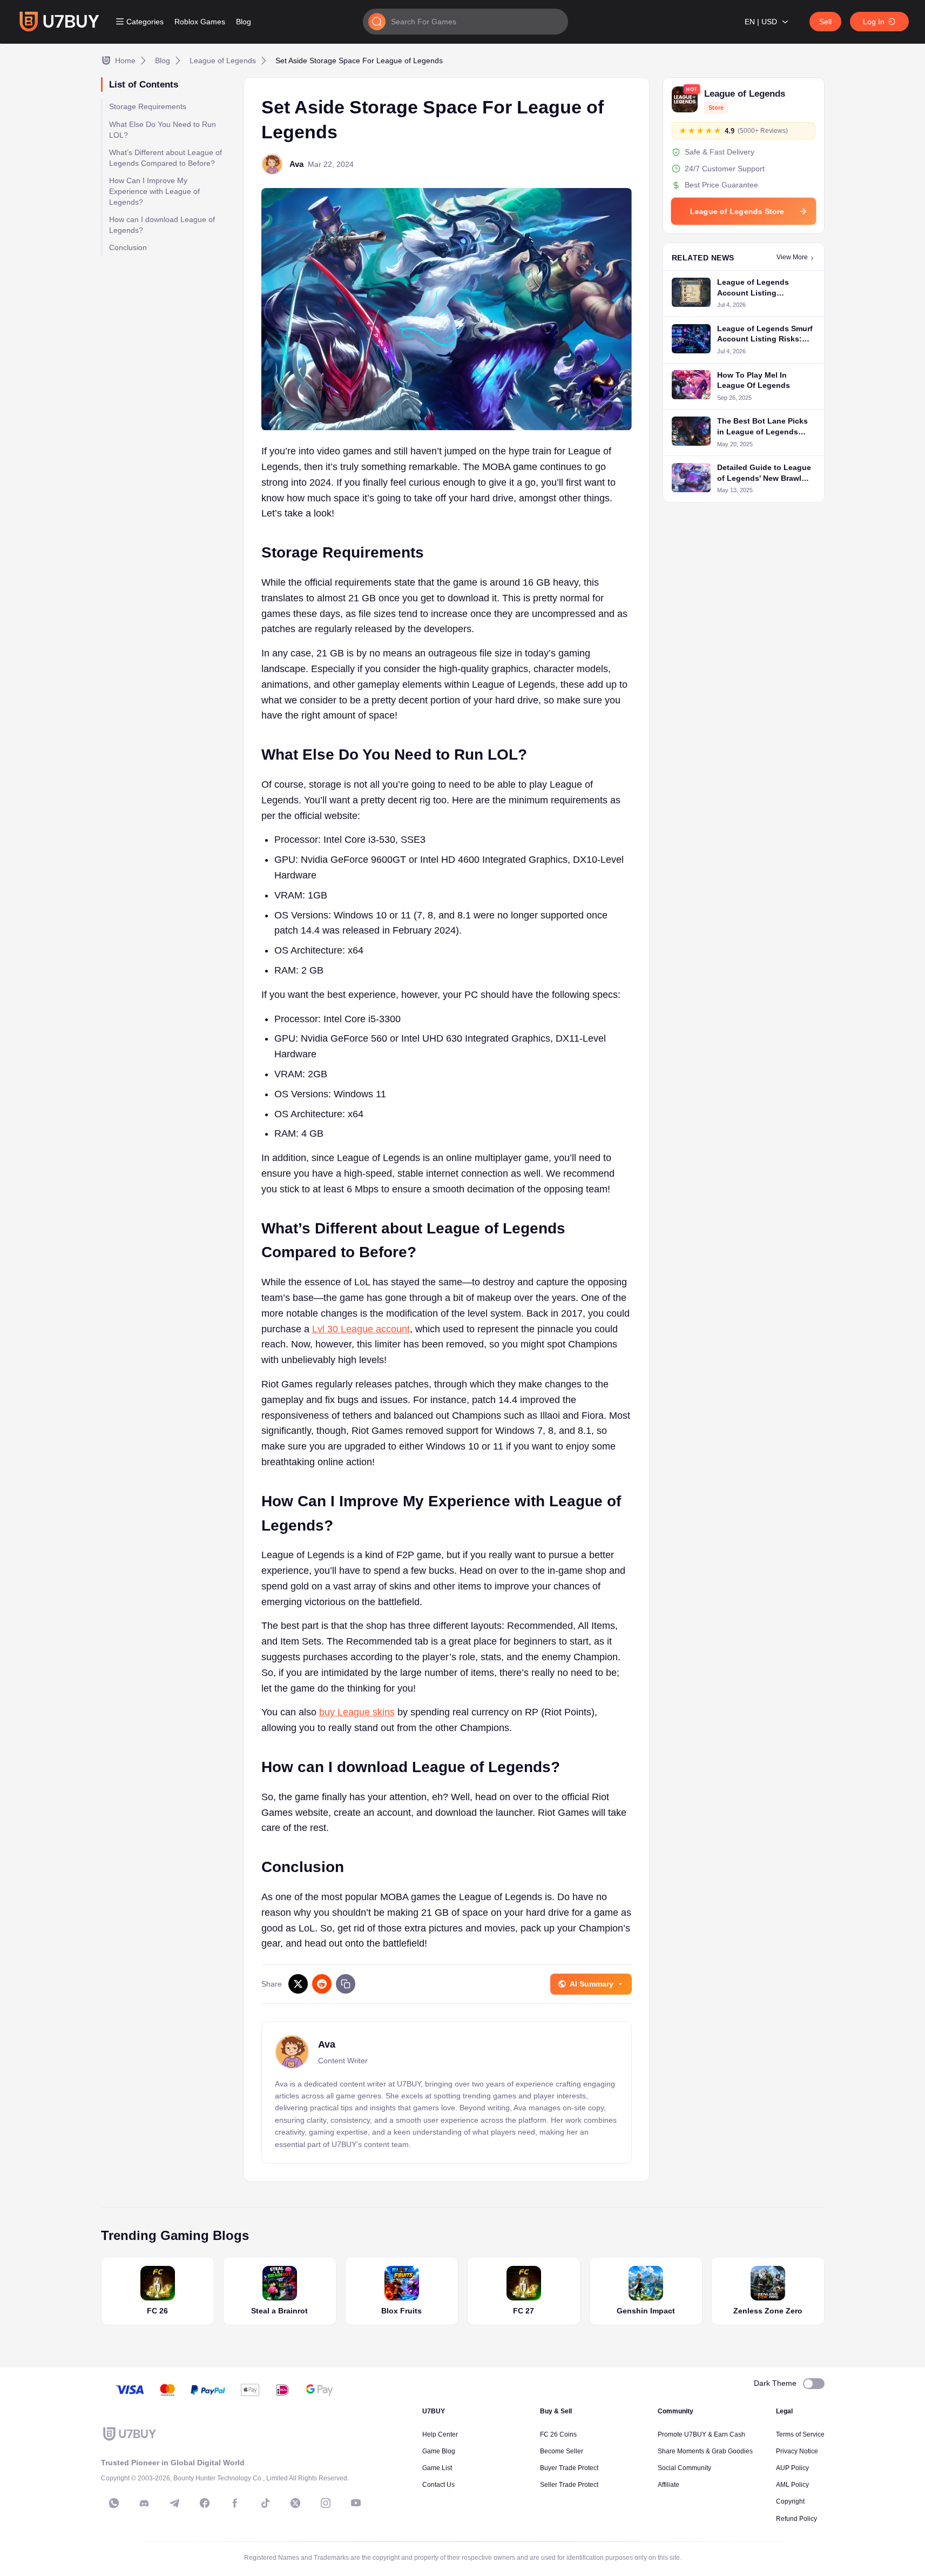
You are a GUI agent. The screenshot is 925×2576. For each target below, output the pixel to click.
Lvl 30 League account (361, 1329)
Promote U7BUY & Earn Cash (701, 2434)
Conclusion (128, 248)
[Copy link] (346, 1984)
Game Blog (439, 2451)
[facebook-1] (205, 2503)
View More (792, 258)
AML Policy (792, 2485)
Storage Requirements (148, 107)
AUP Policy (792, 2468)
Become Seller (562, 2451)
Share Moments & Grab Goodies (705, 2451)
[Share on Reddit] (322, 1984)
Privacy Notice (797, 2451)
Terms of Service (800, 2434)
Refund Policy (796, 2519)
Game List (437, 2468)
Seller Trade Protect (569, 2485)
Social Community (684, 2468)
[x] (295, 2503)
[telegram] (174, 2503)
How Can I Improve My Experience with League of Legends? (154, 192)
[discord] (144, 2503)
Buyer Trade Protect (569, 2468)
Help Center (440, 2434)
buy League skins (357, 1712)
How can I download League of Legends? (162, 225)
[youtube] (356, 2503)
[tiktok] (265, 2503)
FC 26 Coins (558, 2434)
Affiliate (669, 2485)
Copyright (790, 2501)
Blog (244, 22)
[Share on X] (298, 1984)
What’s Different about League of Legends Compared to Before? (166, 158)
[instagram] (326, 2503)
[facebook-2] (235, 2503)
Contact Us (438, 2485)
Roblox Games (200, 22)
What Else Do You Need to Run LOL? (163, 130)
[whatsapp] (114, 2503)
